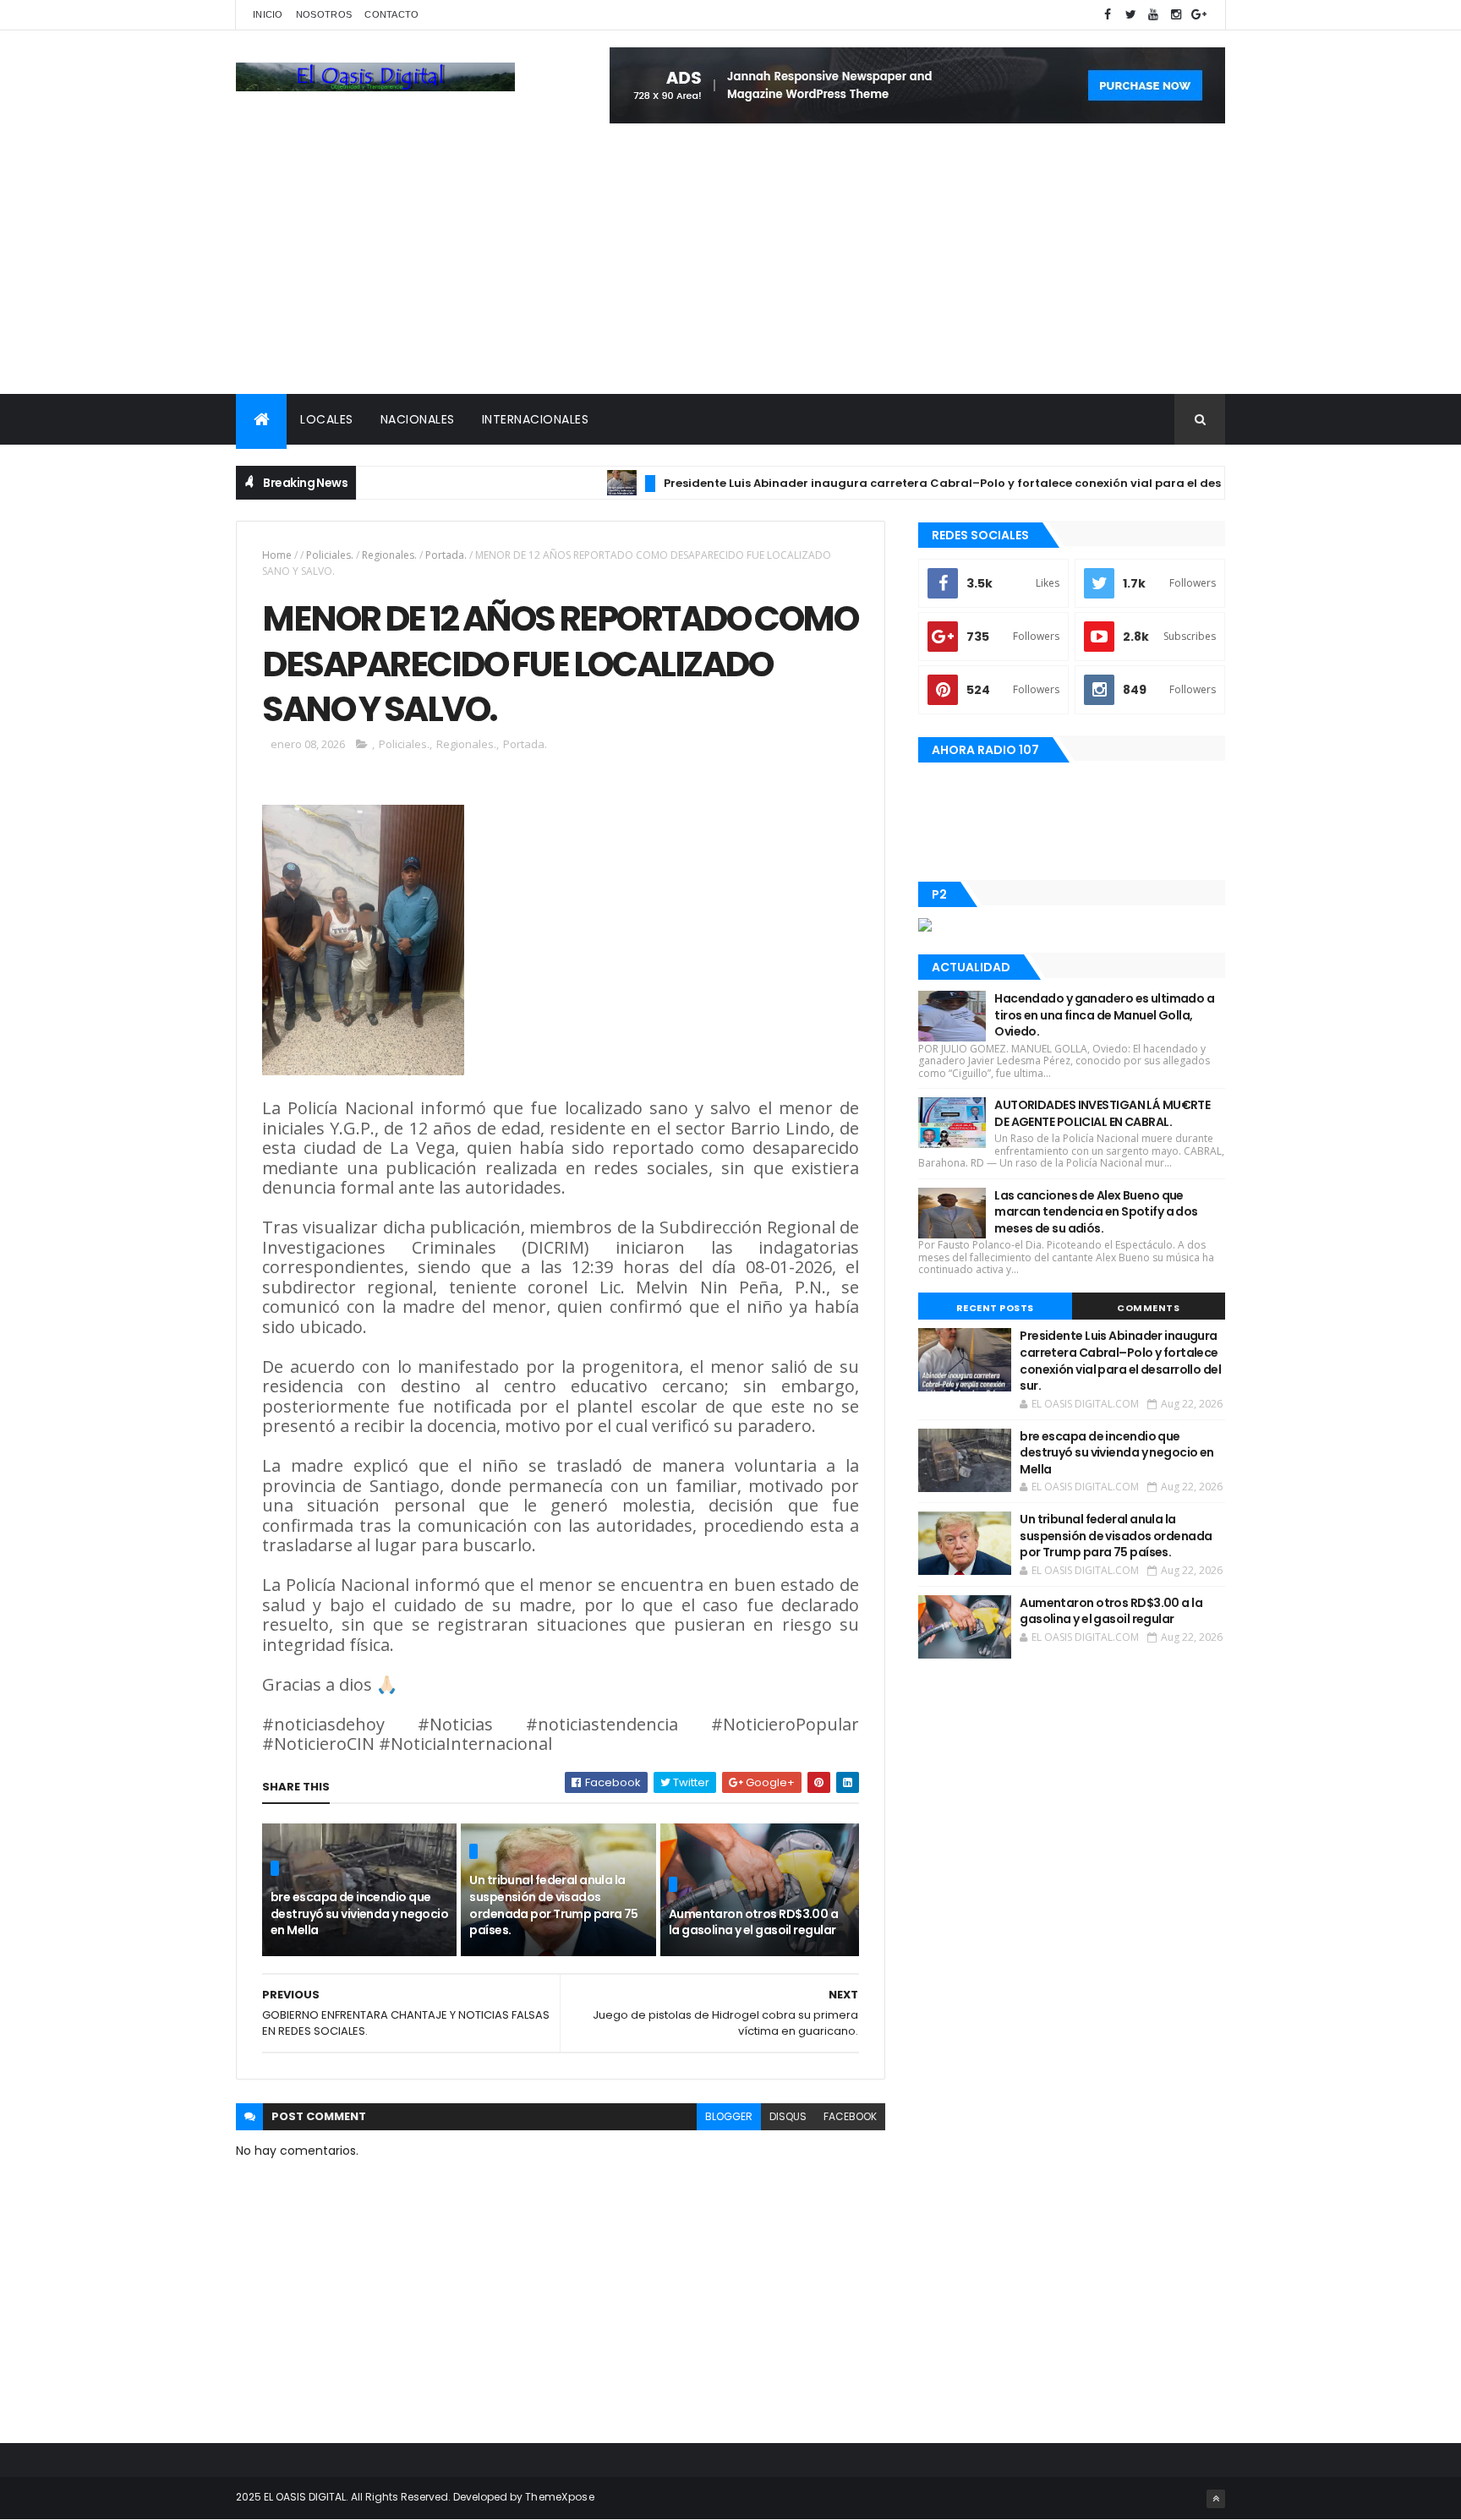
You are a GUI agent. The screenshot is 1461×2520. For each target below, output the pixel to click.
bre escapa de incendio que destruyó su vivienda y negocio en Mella (359, 1913)
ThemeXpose (560, 2497)
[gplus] (1199, 15)
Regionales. (389, 555)
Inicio (268, 14)
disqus (788, 2116)
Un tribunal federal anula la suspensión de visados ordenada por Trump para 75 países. (553, 1905)
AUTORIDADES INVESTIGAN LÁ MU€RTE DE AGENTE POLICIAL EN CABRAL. (1102, 1113)
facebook (850, 2116)
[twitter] (1130, 15)
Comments (1148, 1308)
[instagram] (1176, 15)
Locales (327, 419)
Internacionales (536, 419)
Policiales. (330, 555)
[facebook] (1108, 15)
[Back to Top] (1216, 2499)
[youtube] (1153, 15)
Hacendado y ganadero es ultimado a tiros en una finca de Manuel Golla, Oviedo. (1104, 1015)
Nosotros (324, 14)
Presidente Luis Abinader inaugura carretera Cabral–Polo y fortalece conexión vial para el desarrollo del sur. (935, 483)
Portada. (446, 555)
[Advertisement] (730, 267)
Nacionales (418, 419)
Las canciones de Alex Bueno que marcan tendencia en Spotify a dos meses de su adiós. (1096, 1212)
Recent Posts (995, 1308)
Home (277, 555)
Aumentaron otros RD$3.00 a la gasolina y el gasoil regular (753, 1922)
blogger (729, 2116)
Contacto (391, 14)
